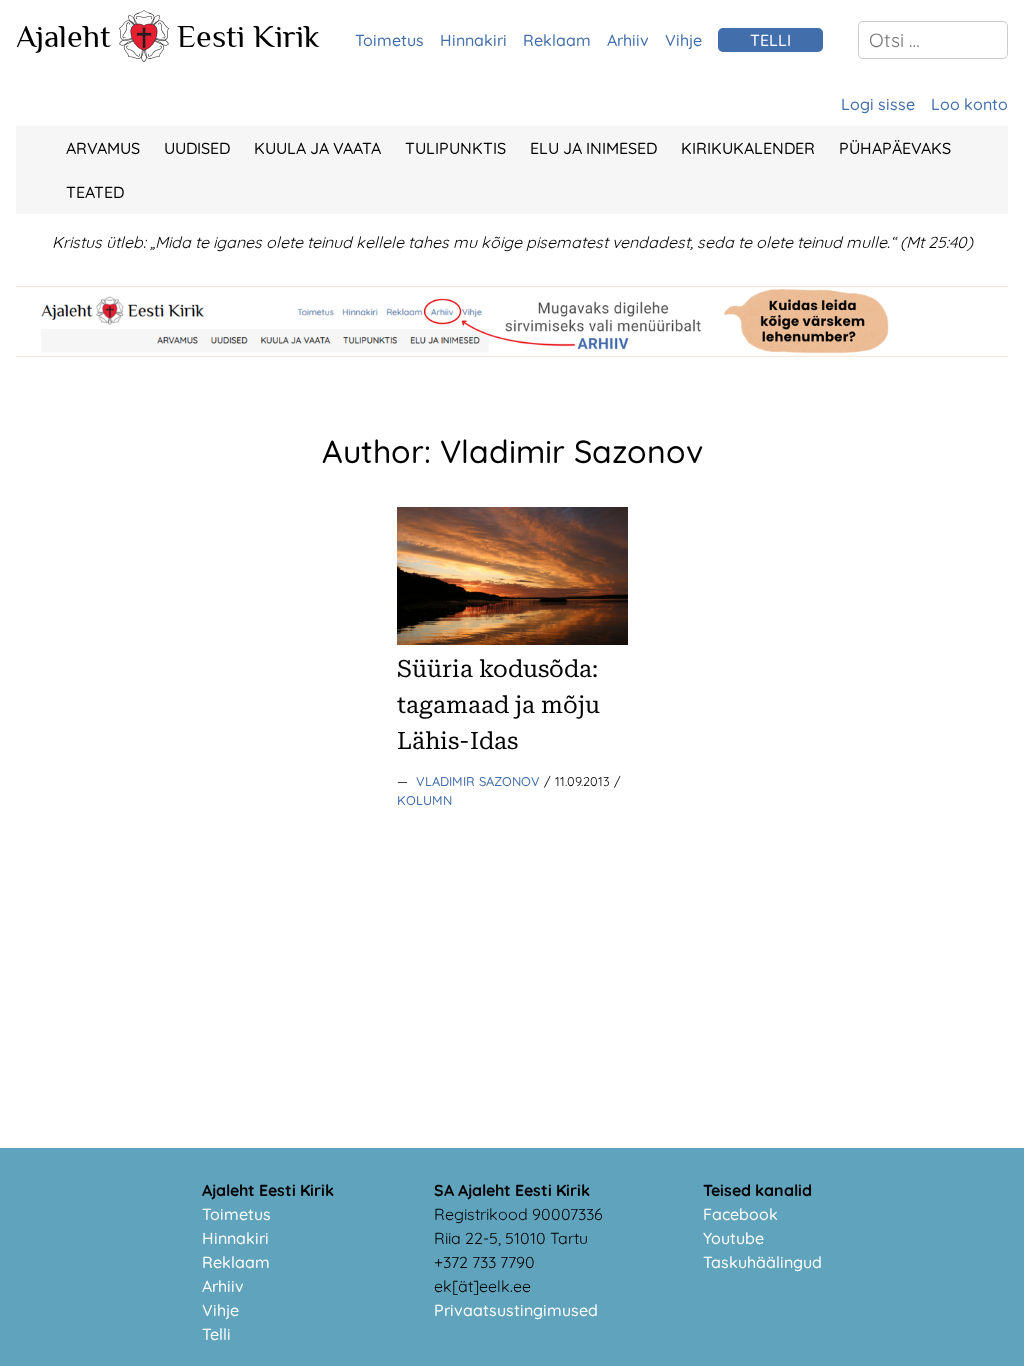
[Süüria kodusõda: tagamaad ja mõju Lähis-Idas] (512, 639)
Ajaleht (63, 36)
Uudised (197, 148)
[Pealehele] (144, 56)
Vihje (683, 40)
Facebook (740, 1214)
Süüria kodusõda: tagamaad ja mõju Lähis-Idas (498, 705)
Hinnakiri (473, 40)
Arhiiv (628, 40)
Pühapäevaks (895, 148)
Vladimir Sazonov (480, 781)
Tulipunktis (455, 148)
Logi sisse (878, 104)
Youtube (733, 1238)
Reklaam (557, 40)
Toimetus (389, 40)
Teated (95, 192)
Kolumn (424, 800)
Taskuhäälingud (762, 1262)
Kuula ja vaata (317, 148)
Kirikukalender (748, 148)
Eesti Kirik (248, 36)
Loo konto (969, 104)
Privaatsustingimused (516, 1310)
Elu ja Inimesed (593, 148)
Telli (216, 1334)
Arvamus (103, 148)
